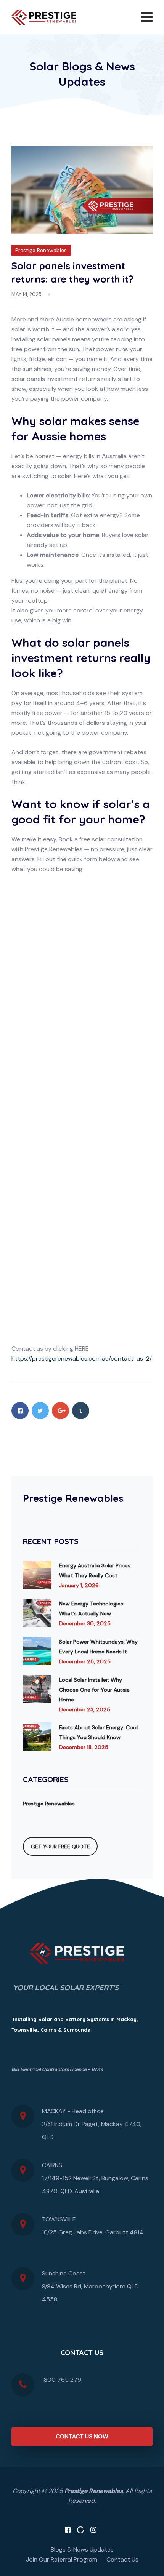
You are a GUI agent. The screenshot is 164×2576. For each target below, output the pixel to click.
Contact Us (122, 2559)
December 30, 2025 (85, 1623)
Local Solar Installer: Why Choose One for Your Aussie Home (94, 1690)
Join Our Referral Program (62, 2559)
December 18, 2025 (84, 1747)
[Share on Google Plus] (60, 1411)
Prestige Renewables (41, 250)
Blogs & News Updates (82, 2550)
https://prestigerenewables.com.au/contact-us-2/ (82, 1358)
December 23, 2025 (85, 1709)
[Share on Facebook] (20, 1411)
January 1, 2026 (79, 1585)
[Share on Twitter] (40, 1411)
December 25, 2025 (85, 1661)
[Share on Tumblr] (81, 1411)
